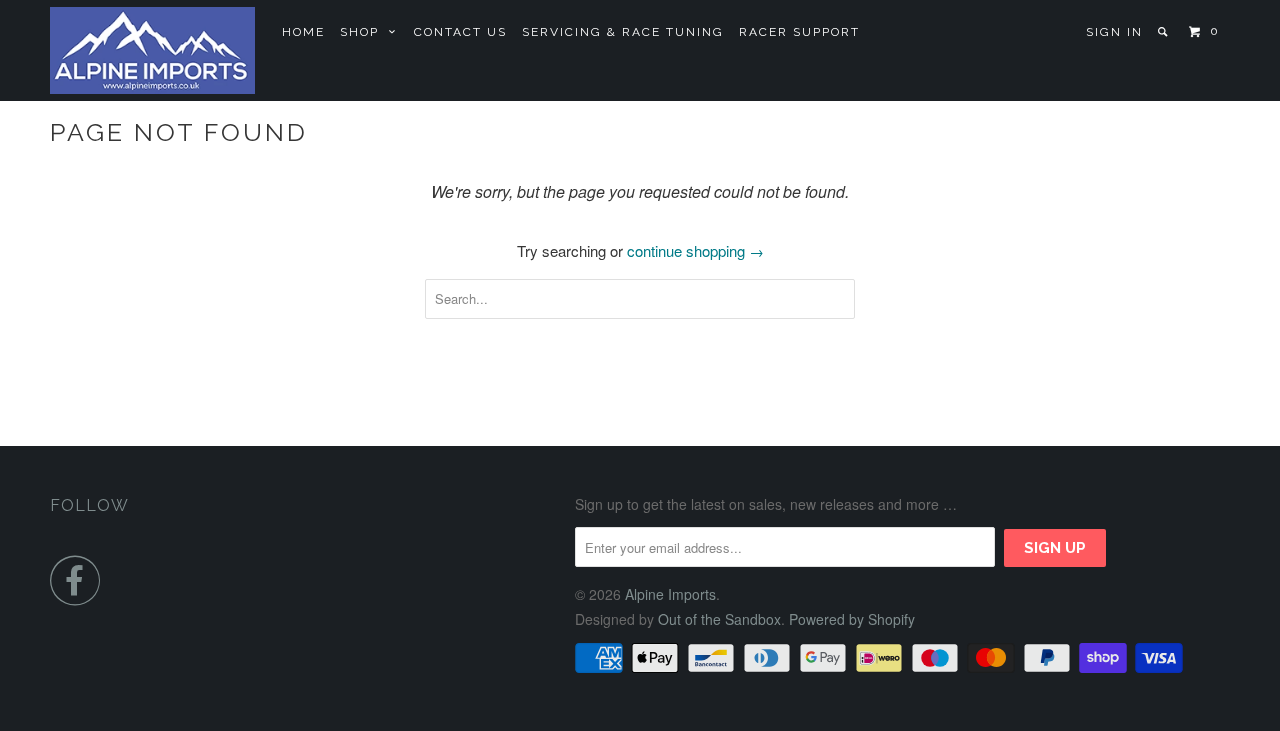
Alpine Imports (670, 594)
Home (303, 32)
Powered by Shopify (852, 619)
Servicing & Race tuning (623, 32)
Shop (364, 32)
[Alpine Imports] (152, 50)
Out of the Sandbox (719, 619)
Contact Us (460, 32)
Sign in (1114, 32)
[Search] (1164, 32)
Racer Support (799, 32)
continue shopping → (695, 250)
